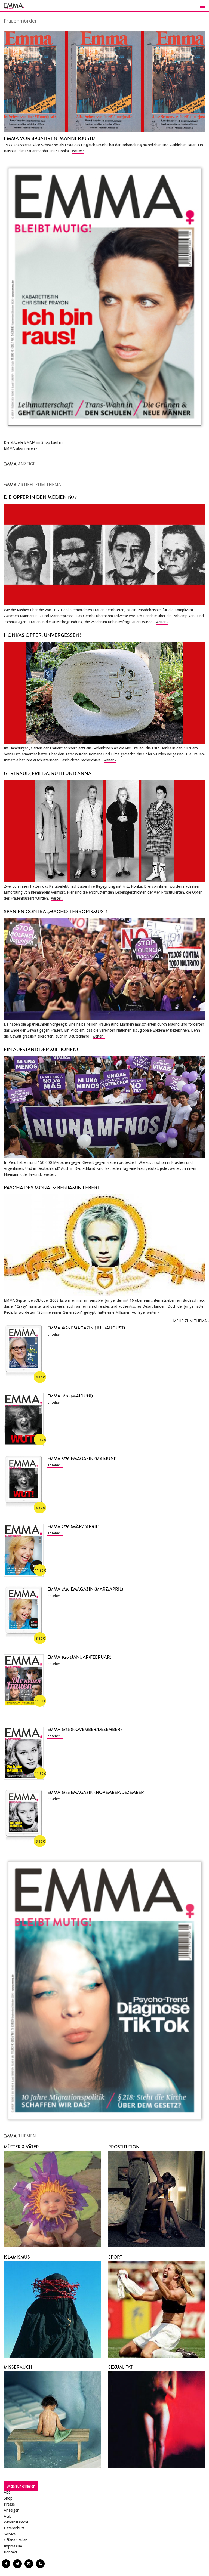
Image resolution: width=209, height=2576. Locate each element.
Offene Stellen (16, 2540)
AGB (8, 2516)
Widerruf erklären (21, 2486)
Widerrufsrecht (16, 2522)
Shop (8, 2498)
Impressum (13, 2546)
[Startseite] (104, 6)
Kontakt (10, 2552)
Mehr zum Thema (190, 1321)
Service (10, 2534)
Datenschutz (14, 2528)
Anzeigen (12, 2510)
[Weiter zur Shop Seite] (104, 297)
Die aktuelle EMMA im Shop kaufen (33, 442)
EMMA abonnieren (19, 448)
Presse (9, 2504)
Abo (7, 2492)
